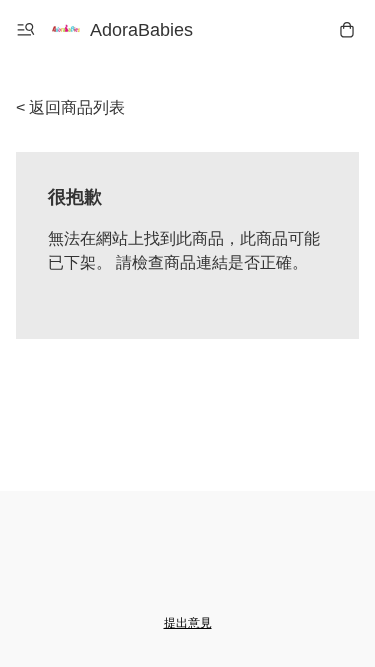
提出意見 (188, 623)
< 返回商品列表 (70, 107)
